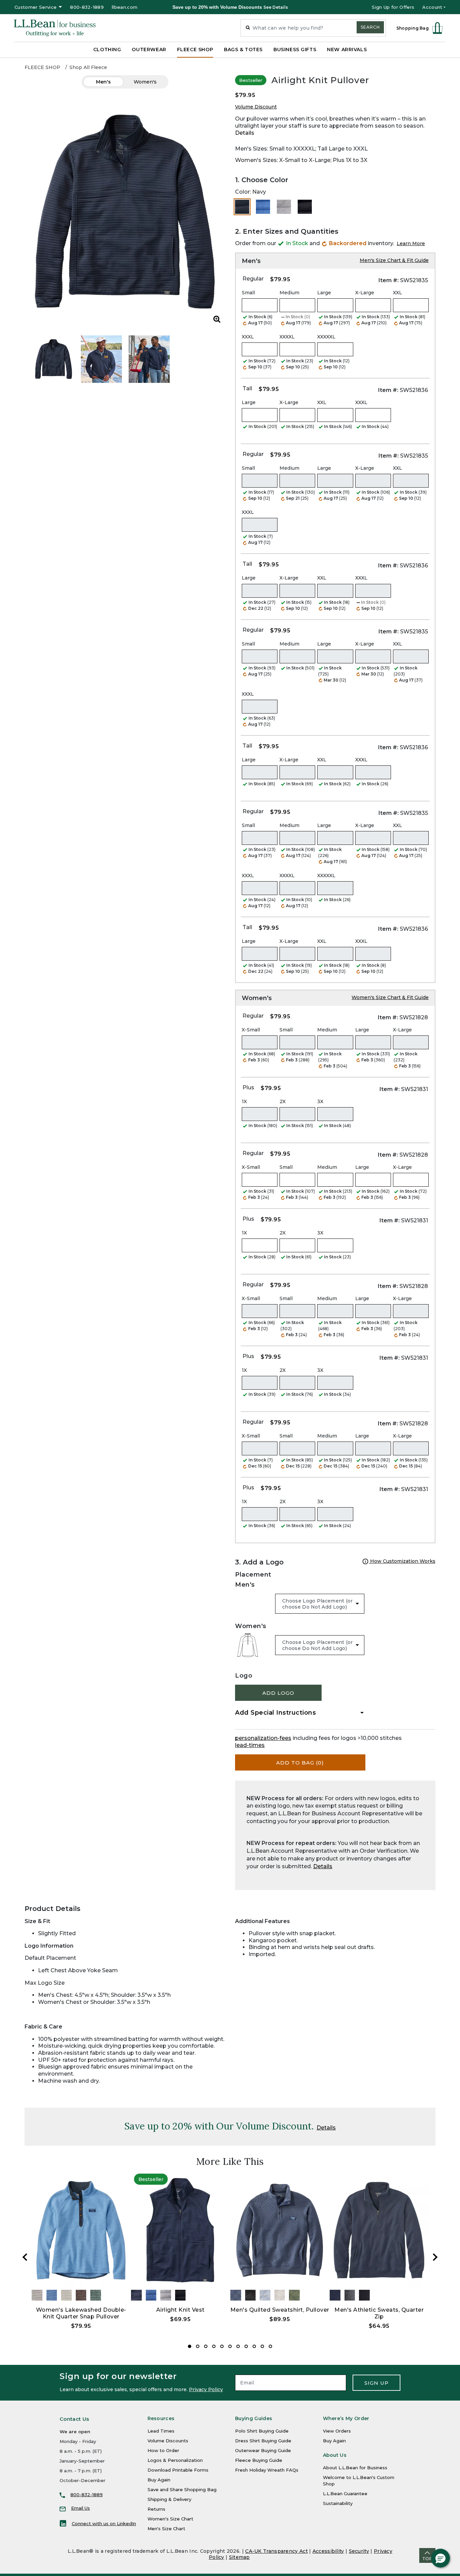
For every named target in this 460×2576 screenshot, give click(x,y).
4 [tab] (214, 2346)
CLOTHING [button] (107, 49)
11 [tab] (270, 2346)
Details (245, 133)
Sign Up (376, 2383)
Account (432, 7)
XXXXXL (326, 337)
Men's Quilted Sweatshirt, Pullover (280, 2310)
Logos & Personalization (175, 2460)
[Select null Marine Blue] (263, 207)
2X (283, 1101)
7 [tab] (238, 2346)
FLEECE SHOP (42, 67)
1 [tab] (190, 2346)
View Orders (337, 2431)
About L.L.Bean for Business (355, 2468)
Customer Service (36, 7)
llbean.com (125, 7)
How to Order (163, 2450)
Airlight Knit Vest (180, 2310)
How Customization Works (402, 1561)
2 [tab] (198, 2346)
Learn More (411, 243)
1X (244, 1101)
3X (320, 1101)
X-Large (365, 293)
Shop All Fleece (88, 67)
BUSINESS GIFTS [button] (295, 49)
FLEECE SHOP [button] (195, 49)
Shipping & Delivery (169, 2499)
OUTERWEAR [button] (149, 49)
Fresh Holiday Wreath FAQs (267, 2470)
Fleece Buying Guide (259, 2460)
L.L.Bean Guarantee (345, 2494)
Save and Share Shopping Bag (182, 2489)
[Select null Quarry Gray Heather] (284, 207)
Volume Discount (256, 107)
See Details (276, 7)
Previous (25, 2257)
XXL (398, 293)
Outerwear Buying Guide (263, 2450)
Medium (289, 293)
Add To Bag (300, 1763)
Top (427, 2559)
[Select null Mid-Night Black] (305, 207)
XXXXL (287, 337)
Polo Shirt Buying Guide (262, 2431)
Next (435, 2257)
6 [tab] (230, 2346)
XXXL (248, 337)
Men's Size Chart (166, 2529)
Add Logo (278, 1693)
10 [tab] (262, 2346)
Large (324, 293)
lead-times (250, 1745)
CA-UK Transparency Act (276, 2551)
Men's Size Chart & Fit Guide (394, 260)
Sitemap (239, 2557)
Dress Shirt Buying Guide (263, 2441)
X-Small (251, 1030)
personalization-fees (263, 1738)
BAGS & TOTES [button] (243, 49)
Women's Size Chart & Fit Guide (390, 997)
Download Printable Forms (178, 2470)
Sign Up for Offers (393, 7)
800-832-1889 (87, 7)
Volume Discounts (168, 2441)
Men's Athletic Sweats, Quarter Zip (379, 2313)
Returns (156, 2509)
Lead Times (161, 2431)
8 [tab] (246, 2346)
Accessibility (328, 2551)
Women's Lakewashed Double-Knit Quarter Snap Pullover (81, 2313)
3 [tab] (206, 2346)
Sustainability (338, 2503)
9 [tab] (254, 2346)
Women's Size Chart (170, 2519)
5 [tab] (222, 2346)
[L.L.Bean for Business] (55, 28)
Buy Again (159, 2480)
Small (248, 293)
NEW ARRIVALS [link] (347, 49)
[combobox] (313, 28)
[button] (440, 2558)
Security (359, 2551)
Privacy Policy (206, 2389)
